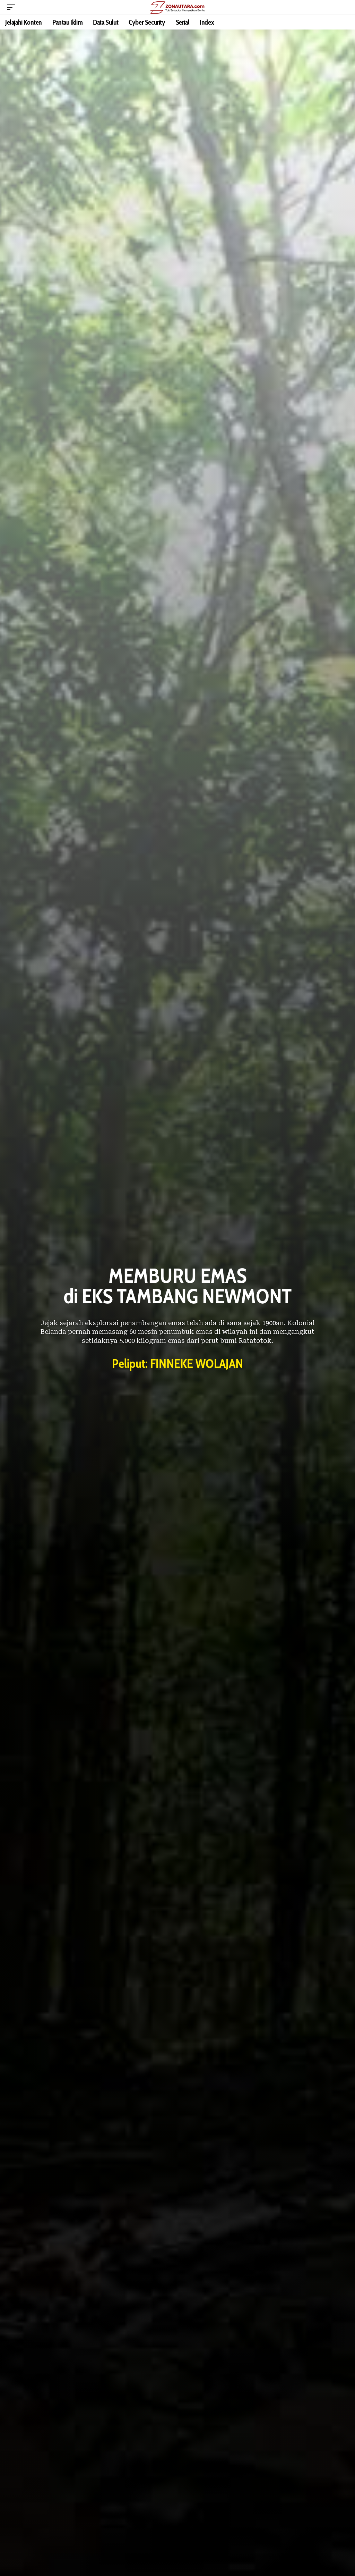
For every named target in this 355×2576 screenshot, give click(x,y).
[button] (13, 7)
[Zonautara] (177, 7)
